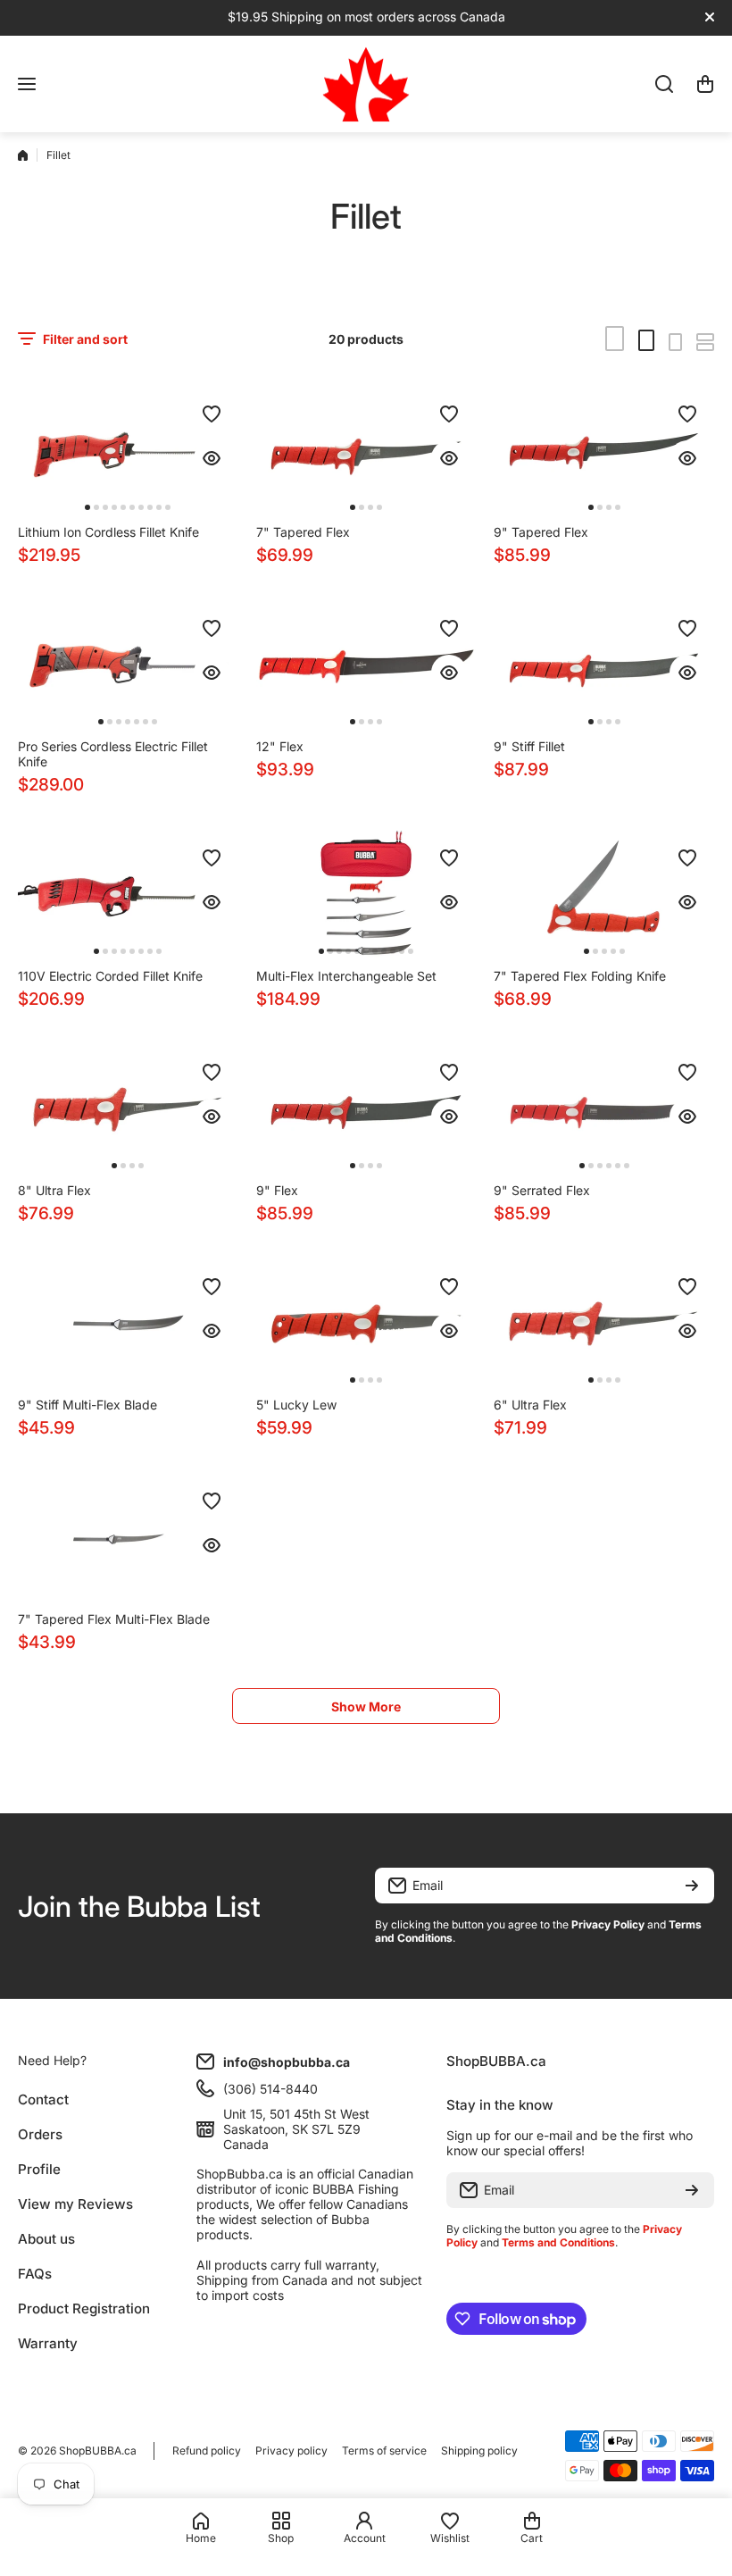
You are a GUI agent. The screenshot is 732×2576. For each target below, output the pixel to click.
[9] (604, 451)
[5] (366, 1324)
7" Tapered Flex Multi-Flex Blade (114, 1619)
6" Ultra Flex (530, 1405)
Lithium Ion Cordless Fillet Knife (108, 532)
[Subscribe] (692, 1886)
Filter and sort (85, 339)
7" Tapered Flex (303, 532)
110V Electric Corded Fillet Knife (110, 976)
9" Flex (277, 1190)
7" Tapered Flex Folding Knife (580, 976)
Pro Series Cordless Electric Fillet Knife (113, 754)
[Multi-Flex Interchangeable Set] (366, 895)
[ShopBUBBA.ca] (366, 84)
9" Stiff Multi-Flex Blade (87, 1405)
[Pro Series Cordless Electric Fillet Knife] (128, 665)
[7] (366, 451)
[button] (705, 84)
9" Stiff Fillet (529, 746)
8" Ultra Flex (54, 1190)
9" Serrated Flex (542, 1190)
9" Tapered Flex (541, 532)
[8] (128, 1109)
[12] (366, 665)
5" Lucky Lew (296, 1405)
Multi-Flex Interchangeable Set (346, 976)
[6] (604, 1324)
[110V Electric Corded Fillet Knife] (128, 895)
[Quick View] (212, 458)
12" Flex (280, 746)
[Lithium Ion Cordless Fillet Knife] (128, 451)
